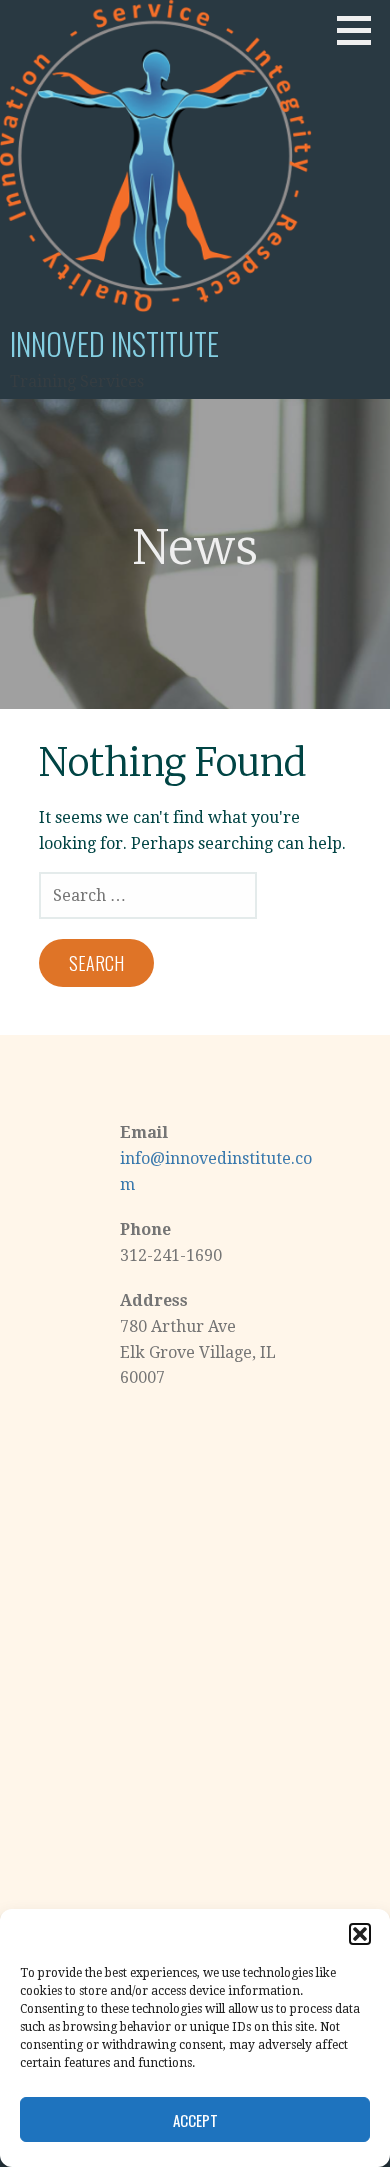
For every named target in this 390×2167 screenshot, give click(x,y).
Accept (195, 2120)
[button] (360, 1934)
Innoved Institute (114, 343)
